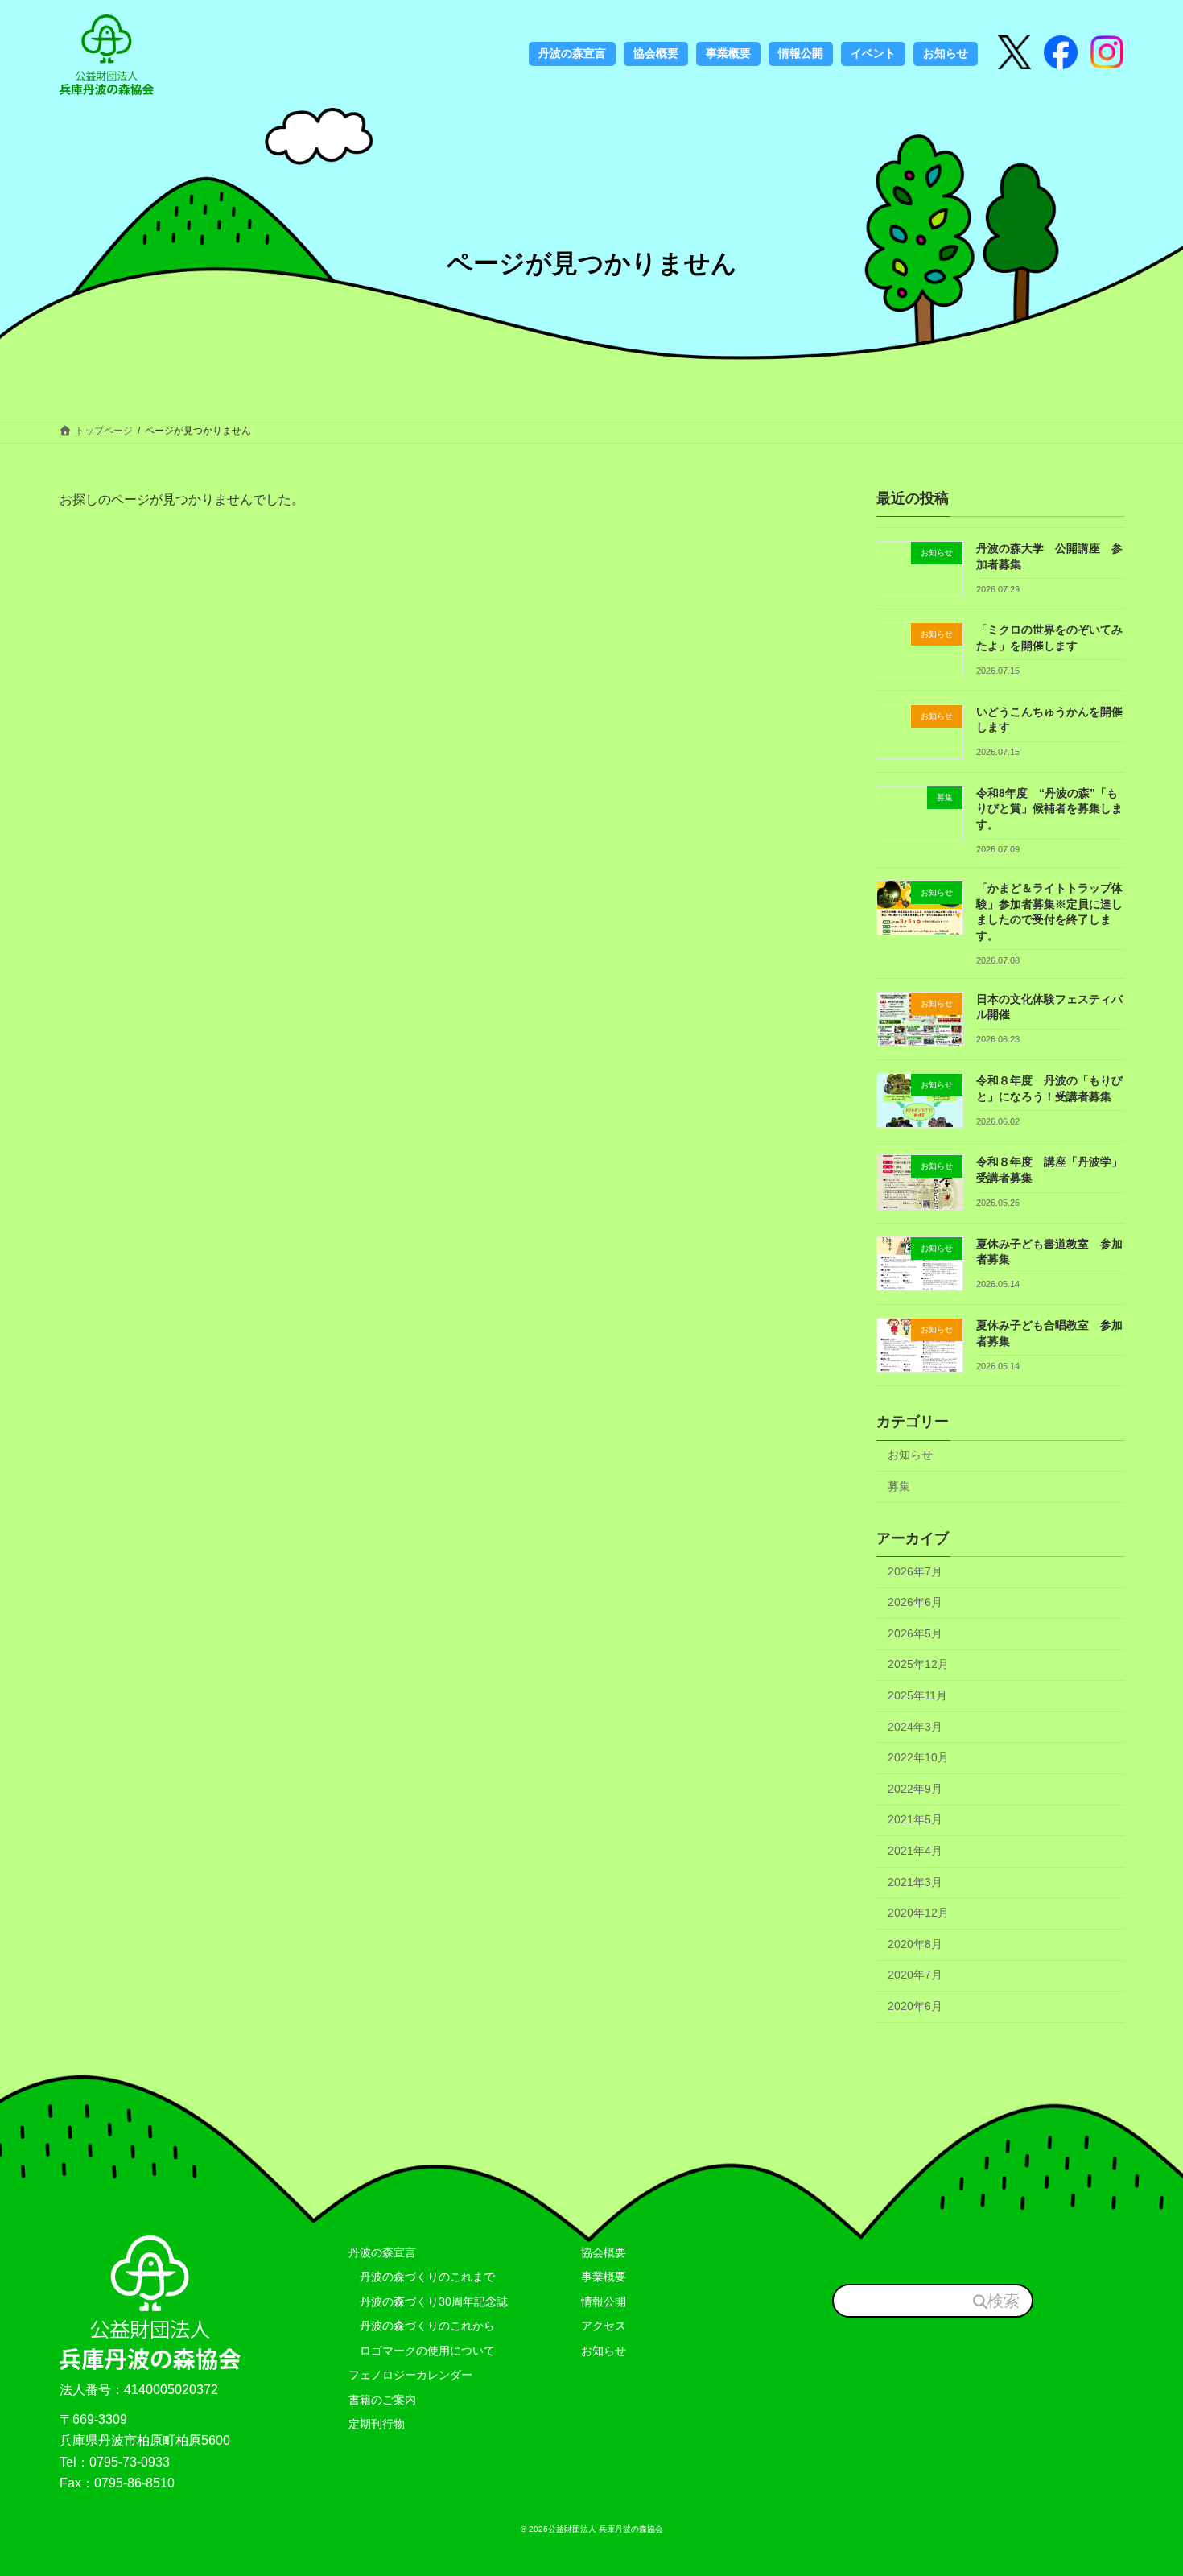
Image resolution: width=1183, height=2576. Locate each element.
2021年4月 (915, 1851)
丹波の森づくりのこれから (422, 2326)
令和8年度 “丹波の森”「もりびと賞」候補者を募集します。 (1049, 809)
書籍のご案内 (382, 2400)
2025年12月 (918, 1665)
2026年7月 (915, 1571)
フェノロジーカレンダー (410, 2375)
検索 (1004, 2301)
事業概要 (604, 2277)
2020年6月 (915, 2006)
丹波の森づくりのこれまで (422, 2277)
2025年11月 (917, 1695)
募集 (899, 1486)
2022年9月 (915, 1789)
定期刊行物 (377, 2424)
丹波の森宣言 (382, 2252)
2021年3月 (915, 1882)
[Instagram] (1061, 54)
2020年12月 (918, 1913)
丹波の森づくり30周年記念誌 (428, 2301)
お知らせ (910, 1455)
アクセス (604, 2326)
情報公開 (604, 2301)
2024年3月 (915, 1727)
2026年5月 (915, 1633)
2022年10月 (918, 1758)
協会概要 (604, 2252)
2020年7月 (915, 1975)
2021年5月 (915, 1820)
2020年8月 (915, 1944)
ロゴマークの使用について (422, 2351)
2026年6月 (915, 1603)
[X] (1015, 54)
